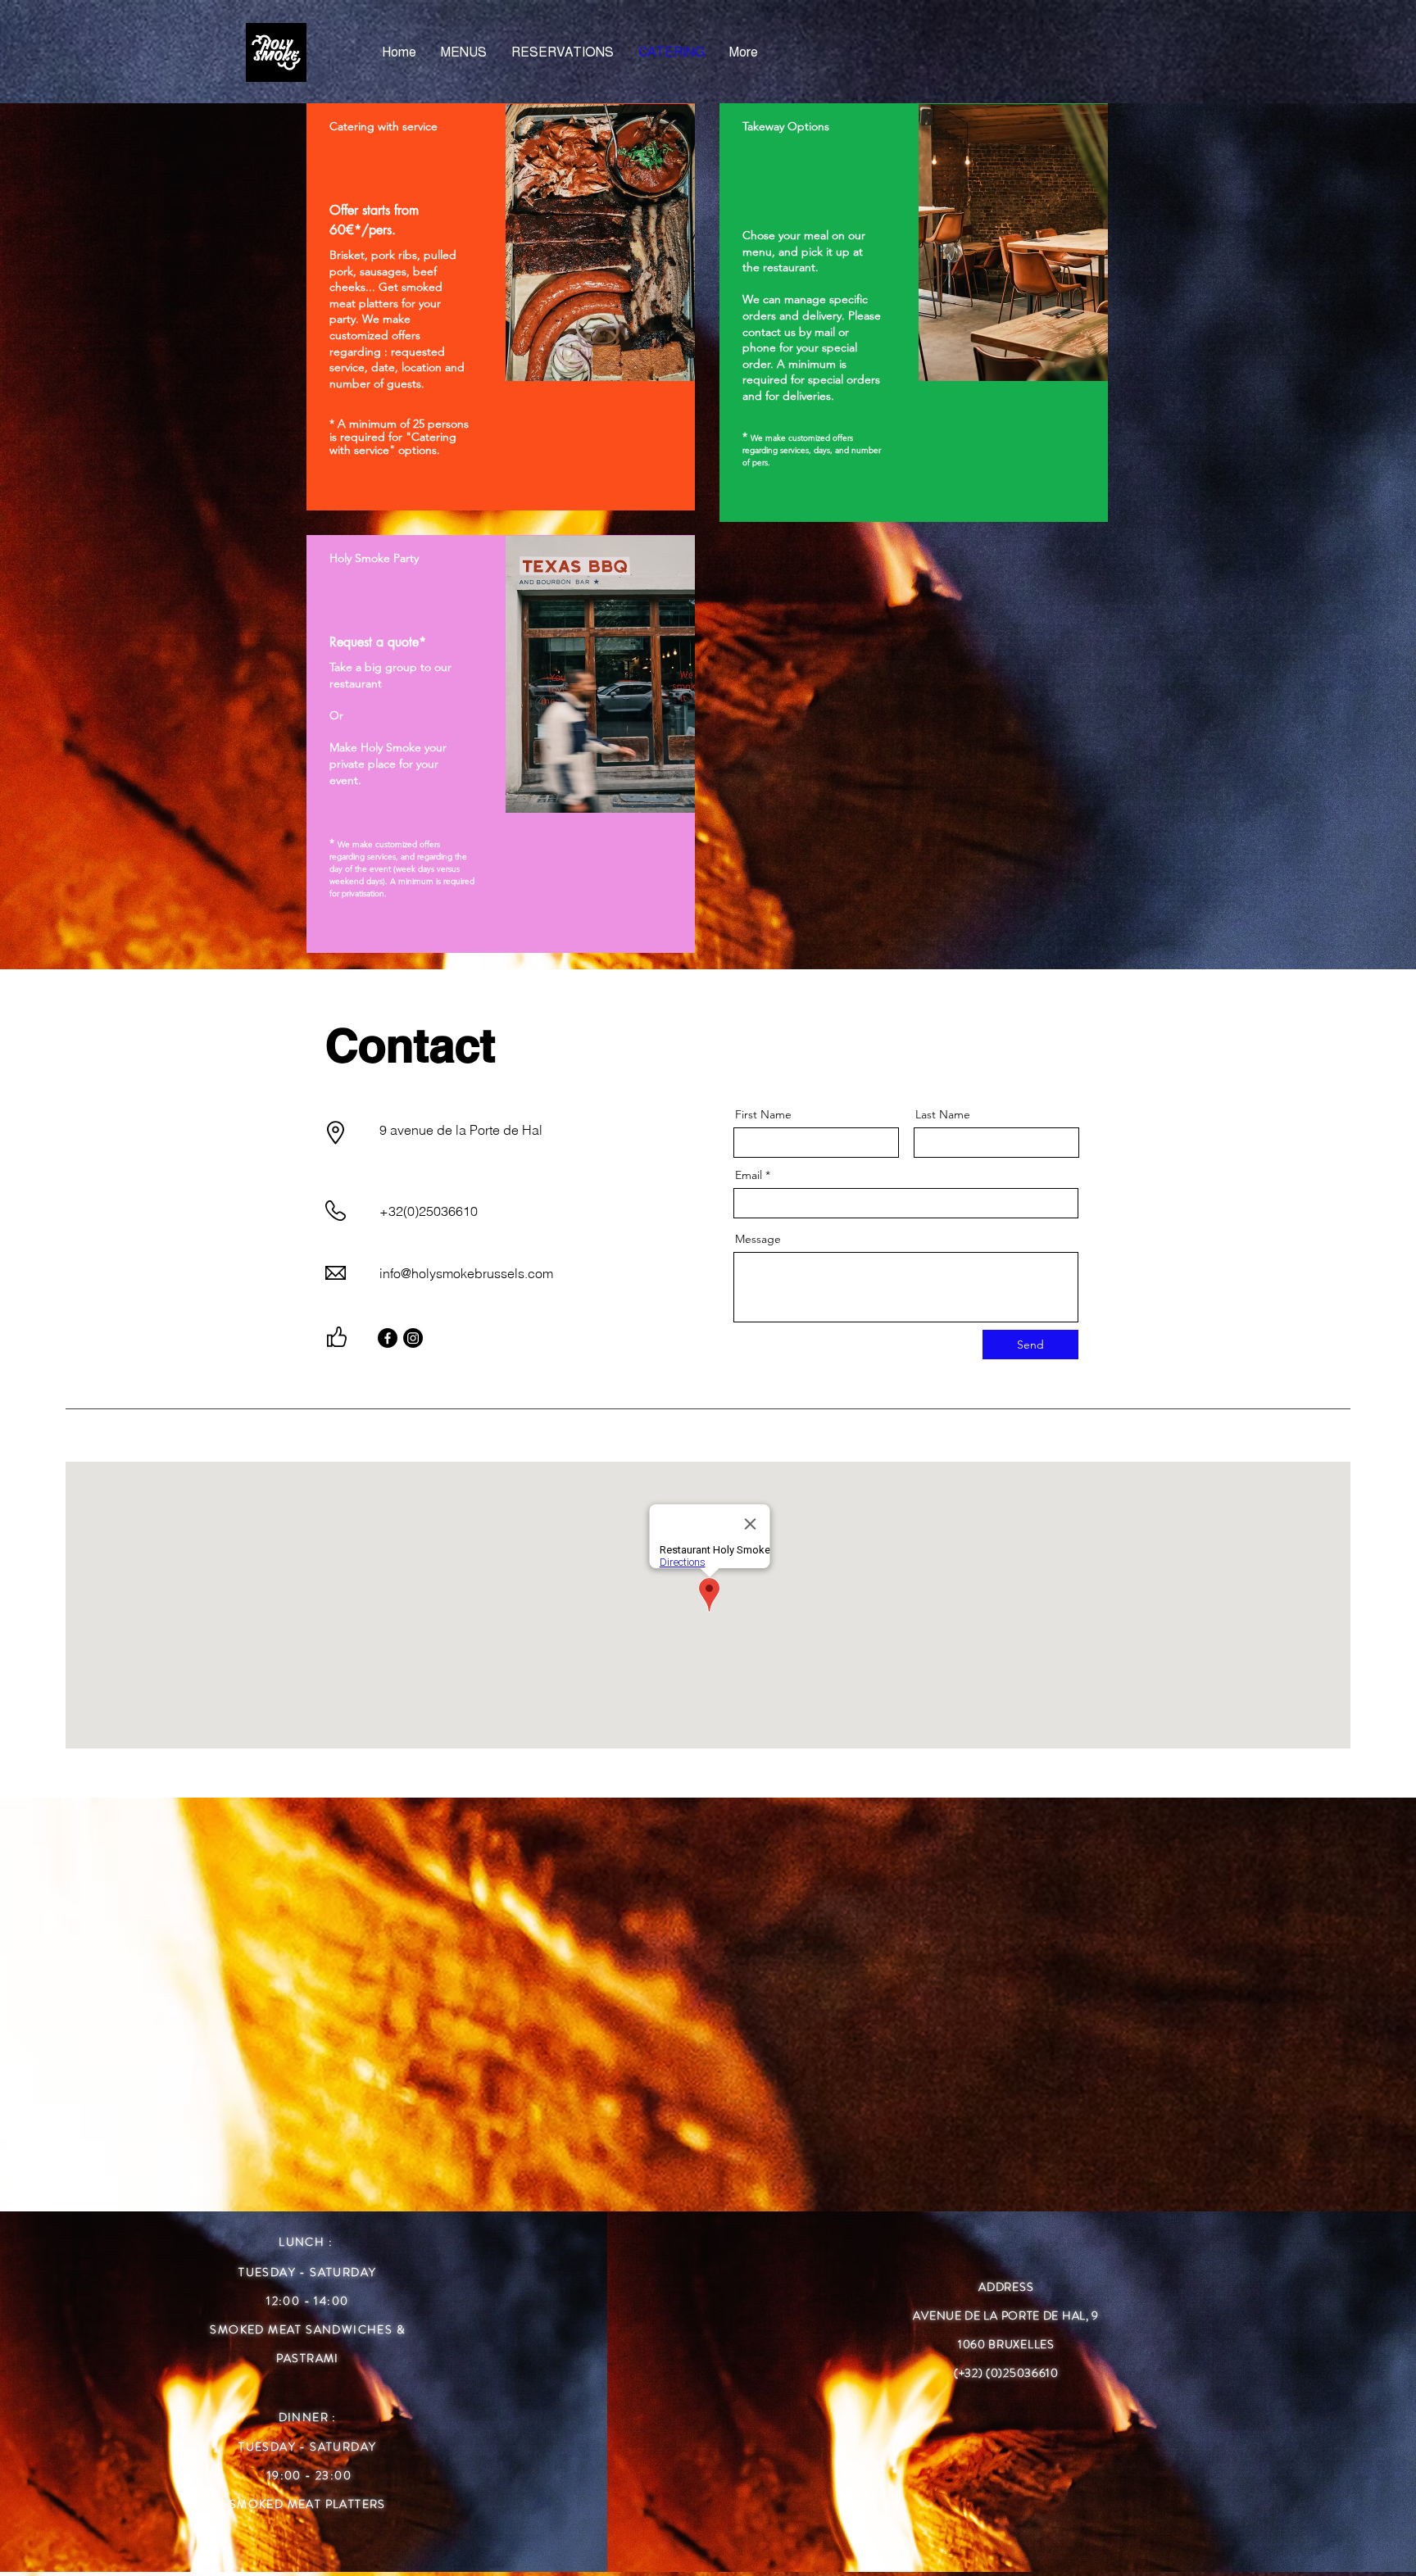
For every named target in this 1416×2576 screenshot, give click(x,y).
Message (758, 1239)
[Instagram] (413, 1338)
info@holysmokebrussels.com (466, 1273)
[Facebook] (388, 1338)
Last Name (943, 1114)
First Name (763, 1114)
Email (749, 1175)
